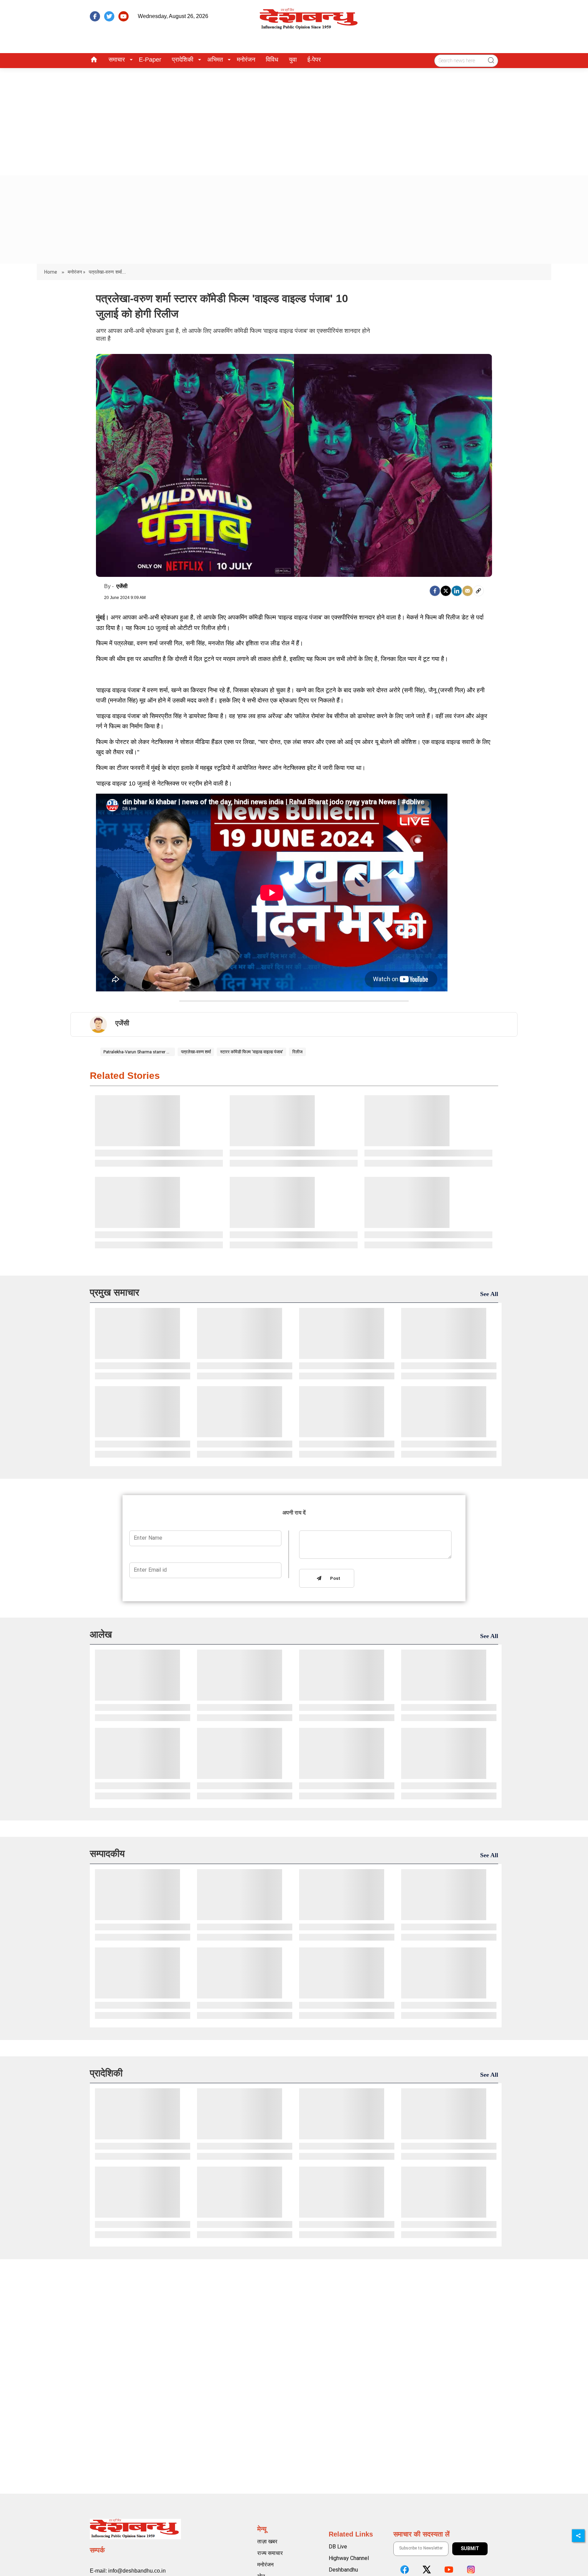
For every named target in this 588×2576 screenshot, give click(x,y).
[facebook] (95, 16)
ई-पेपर (314, 60)
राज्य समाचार (270, 2553)
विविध (272, 60)
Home (51, 272)
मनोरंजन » (77, 272)
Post (334, 1579)
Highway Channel (349, 2558)
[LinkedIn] (457, 591)
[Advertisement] (294, 119)
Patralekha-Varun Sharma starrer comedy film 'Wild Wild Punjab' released (137, 1052)
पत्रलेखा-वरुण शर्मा (196, 1052)
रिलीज (297, 1052)
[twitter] (109, 16)
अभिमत (215, 60)
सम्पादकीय (107, 1854)
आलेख (101, 1634)
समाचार (117, 60)
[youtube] (124, 16)
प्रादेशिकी (183, 60)
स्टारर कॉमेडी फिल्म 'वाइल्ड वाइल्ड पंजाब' (252, 1052)
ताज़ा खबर (267, 2541)
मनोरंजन (246, 60)
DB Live (338, 2547)
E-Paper (150, 60)
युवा (293, 60)
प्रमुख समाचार (115, 1292)
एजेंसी (122, 586)
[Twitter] (446, 591)
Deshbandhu (343, 2570)
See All (489, 1294)
